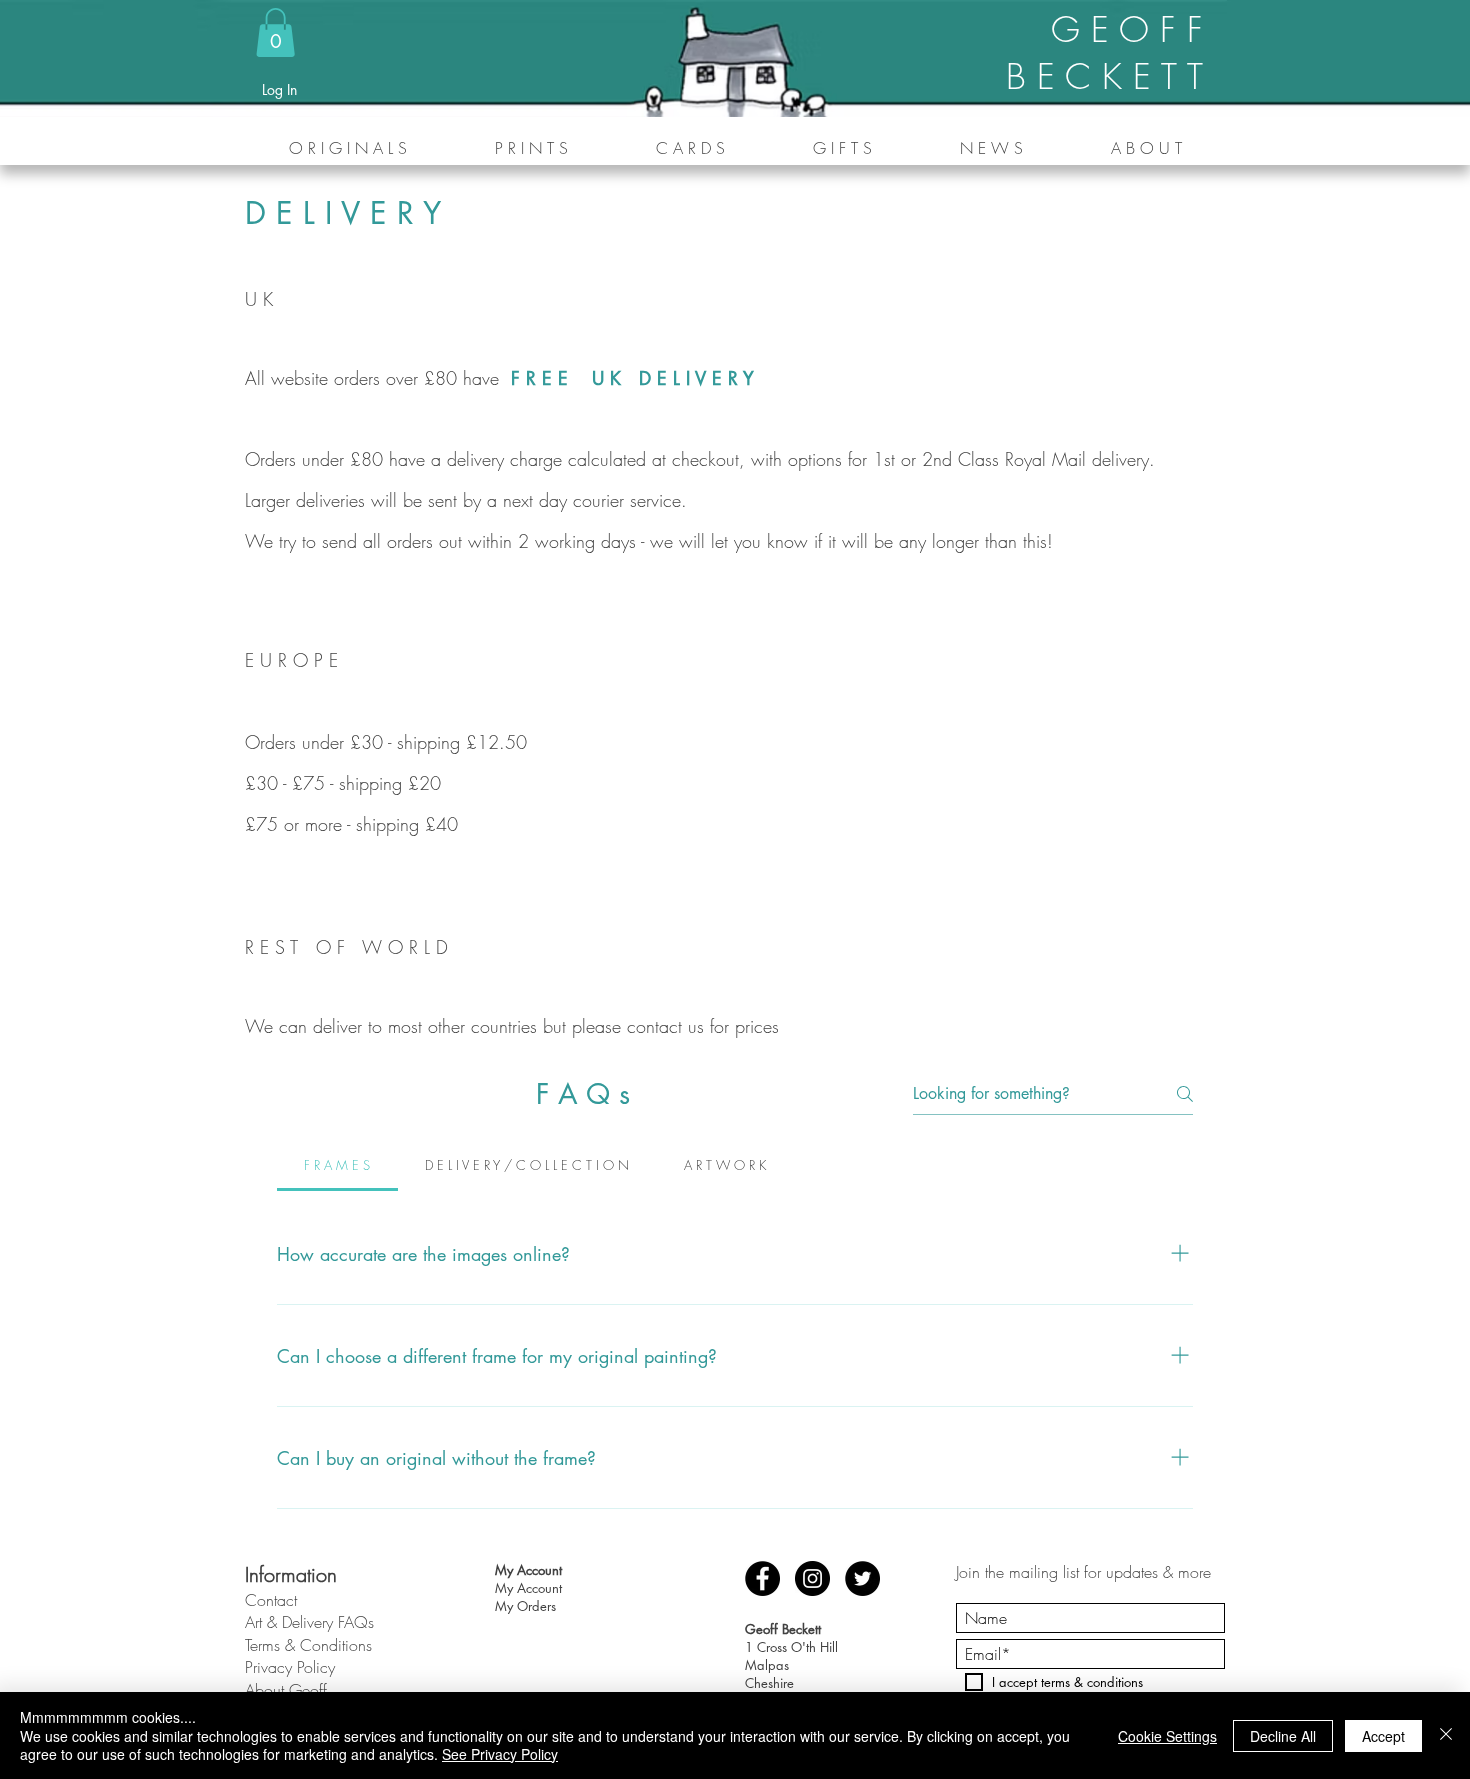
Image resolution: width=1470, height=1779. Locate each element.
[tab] (337, 1165)
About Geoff (286, 1690)
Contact (271, 1600)
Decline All (1283, 1736)
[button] (275, 32)
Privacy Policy (290, 1667)
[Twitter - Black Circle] (862, 1578)
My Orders (525, 1606)
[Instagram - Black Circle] (812, 1578)
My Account (528, 1588)
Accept (1383, 1736)
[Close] (1446, 1735)
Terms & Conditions (308, 1645)
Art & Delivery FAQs (309, 1622)
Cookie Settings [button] (1167, 1736)
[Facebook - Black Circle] (762, 1578)
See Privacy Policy (500, 1754)
